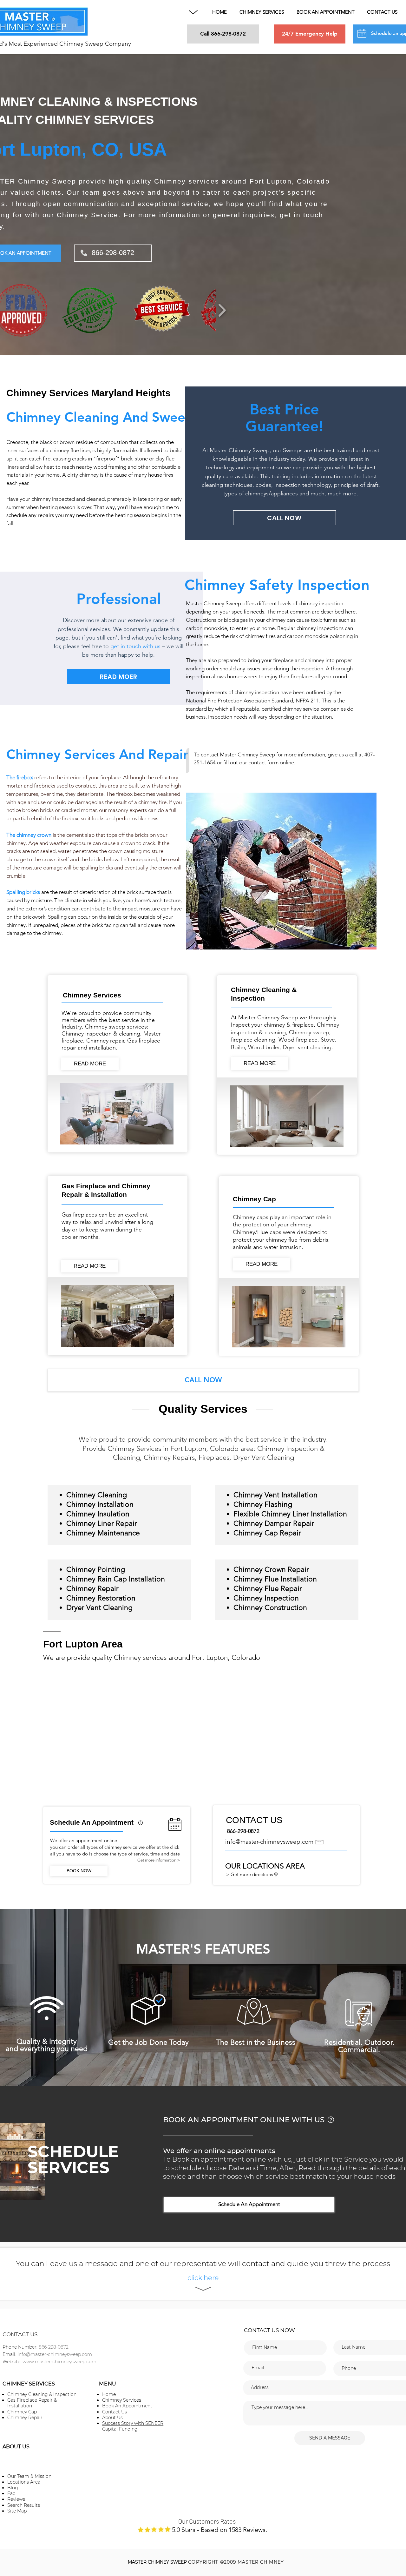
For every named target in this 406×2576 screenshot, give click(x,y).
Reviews (16, 2499)
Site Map (17, 2511)
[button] (193, 12)
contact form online (271, 762)
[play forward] (222, 310)
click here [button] (203, 2278)
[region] (141, 1829)
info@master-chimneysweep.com (269, 1842)
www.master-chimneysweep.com (59, 2362)
